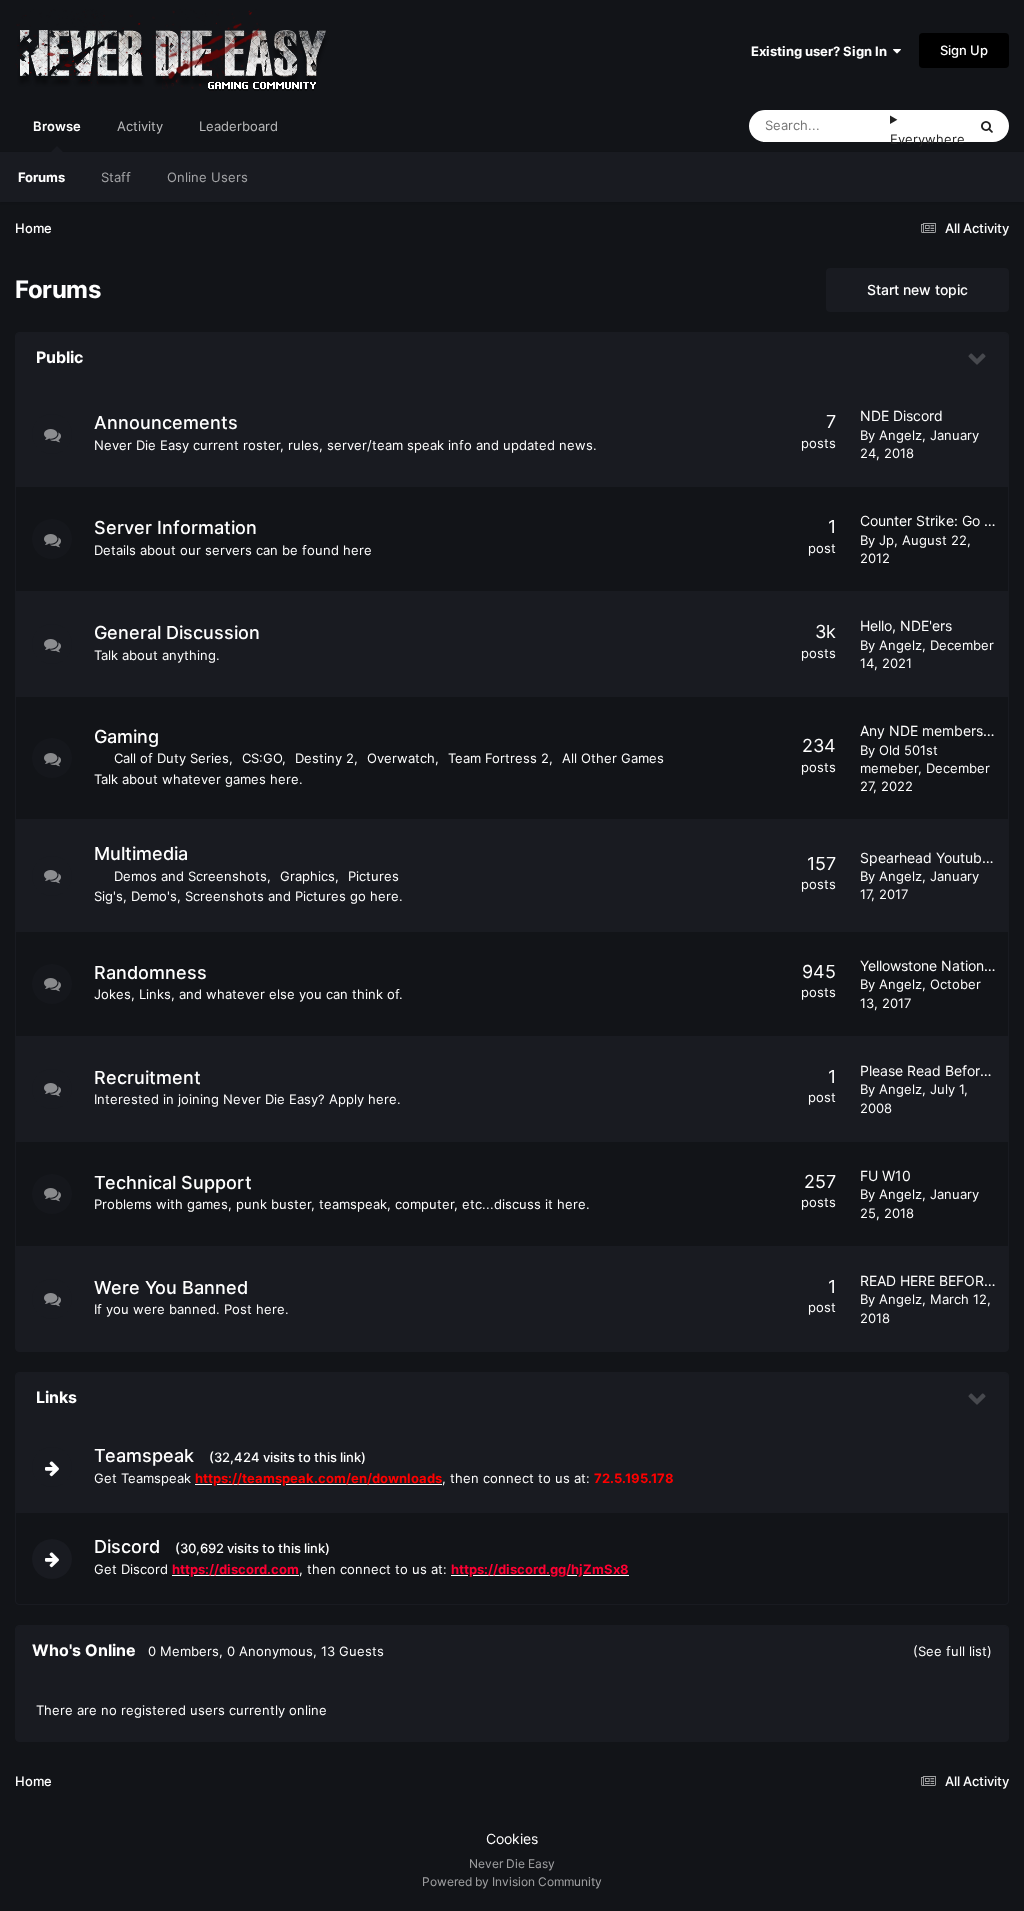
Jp (886, 540)
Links (56, 1397)
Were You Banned (171, 1287)
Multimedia (141, 853)
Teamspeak (144, 1455)
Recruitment (147, 1077)
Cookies (512, 1838)
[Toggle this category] (978, 359)
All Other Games (613, 758)
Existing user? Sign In (822, 51)
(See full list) (952, 1651)
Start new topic (917, 289)
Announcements (166, 422)
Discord (127, 1546)
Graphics (307, 876)
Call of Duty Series (171, 758)
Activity (140, 126)
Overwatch (401, 758)
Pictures (373, 876)
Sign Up (964, 50)
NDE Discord (901, 415)
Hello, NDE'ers (906, 625)
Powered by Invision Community (512, 1881)
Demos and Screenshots (190, 876)
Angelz (900, 435)
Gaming (126, 736)
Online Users (207, 177)
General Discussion (177, 632)
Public (59, 357)
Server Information (175, 527)
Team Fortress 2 (498, 758)
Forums (41, 177)
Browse (57, 126)
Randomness (150, 972)
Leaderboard (238, 126)
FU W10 (885, 1175)
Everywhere (927, 139)
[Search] (987, 126)
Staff (116, 177)
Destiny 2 (324, 758)
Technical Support (173, 1182)
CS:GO (262, 758)
